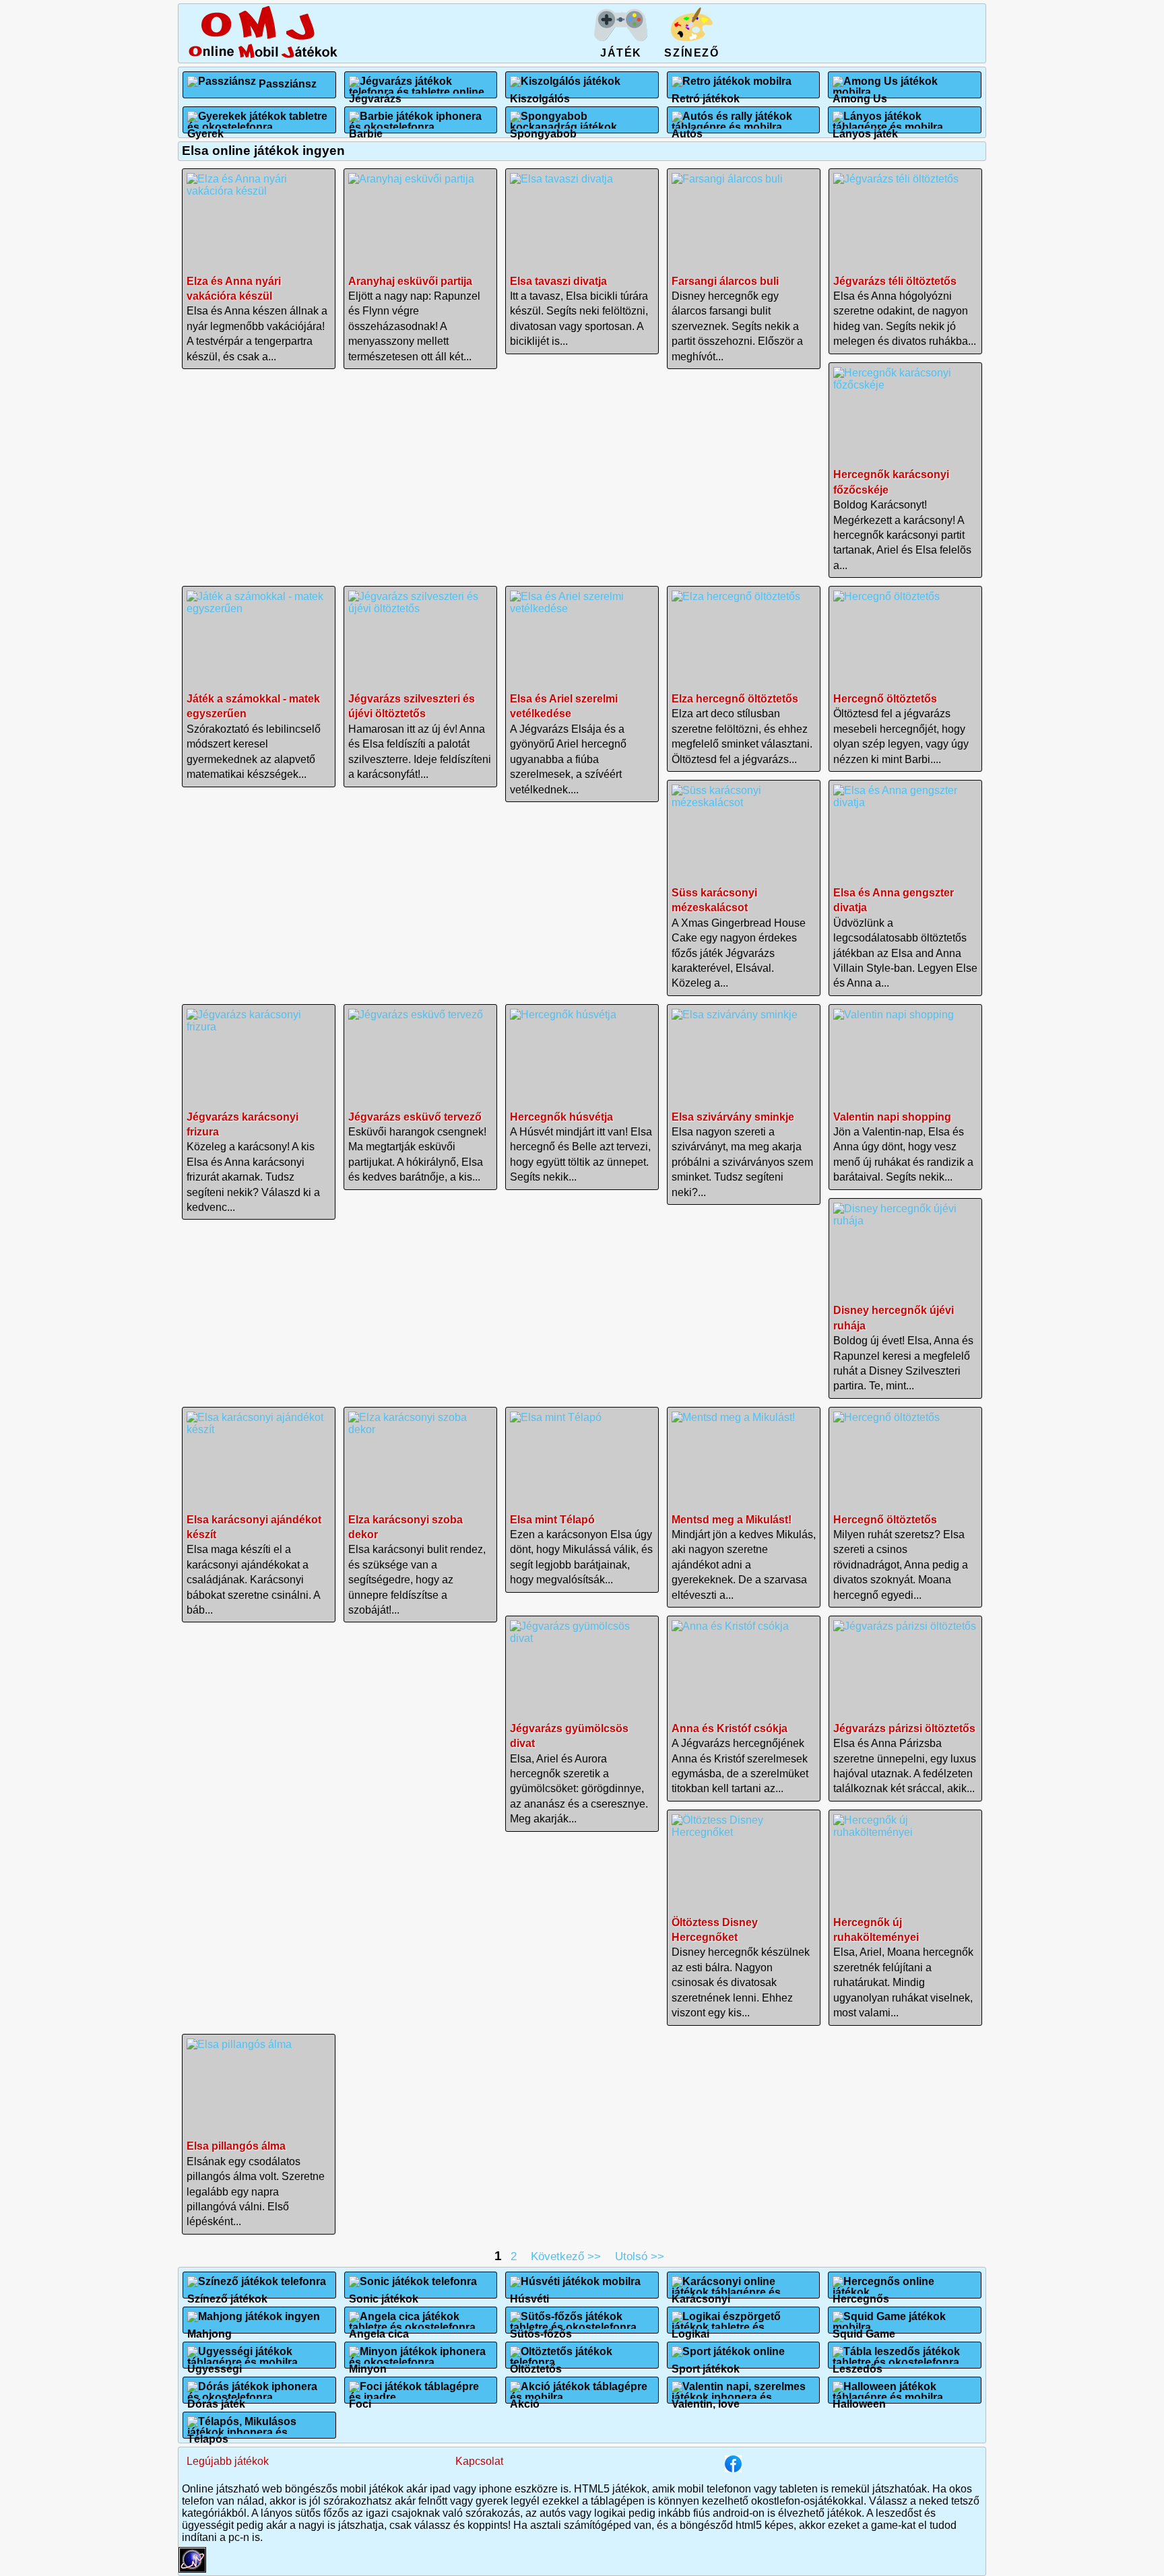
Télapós (208, 2434)
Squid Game (864, 2329)
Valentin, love (706, 2399)
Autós (687, 128)
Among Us (860, 93)
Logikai (690, 2329)
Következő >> (566, 2256)
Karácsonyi (701, 2293)
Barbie (366, 128)
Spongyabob (543, 128)
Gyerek (205, 128)
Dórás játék (216, 2399)
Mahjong (209, 2329)
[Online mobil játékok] (263, 56)
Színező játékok (227, 2293)
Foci (360, 2399)
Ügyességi (215, 2364)
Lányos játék (865, 128)
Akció (525, 2399)
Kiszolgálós (540, 93)
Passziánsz (288, 84)
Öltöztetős (536, 2364)
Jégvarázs (375, 93)
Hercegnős (861, 2293)
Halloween (859, 2399)
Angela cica (379, 2329)
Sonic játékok (384, 2293)
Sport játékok (706, 2364)
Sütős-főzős (541, 2329)
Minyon (368, 2364)
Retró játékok (706, 93)
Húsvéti (529, 2293)
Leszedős (858, 2364)
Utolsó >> (640, 2256)
